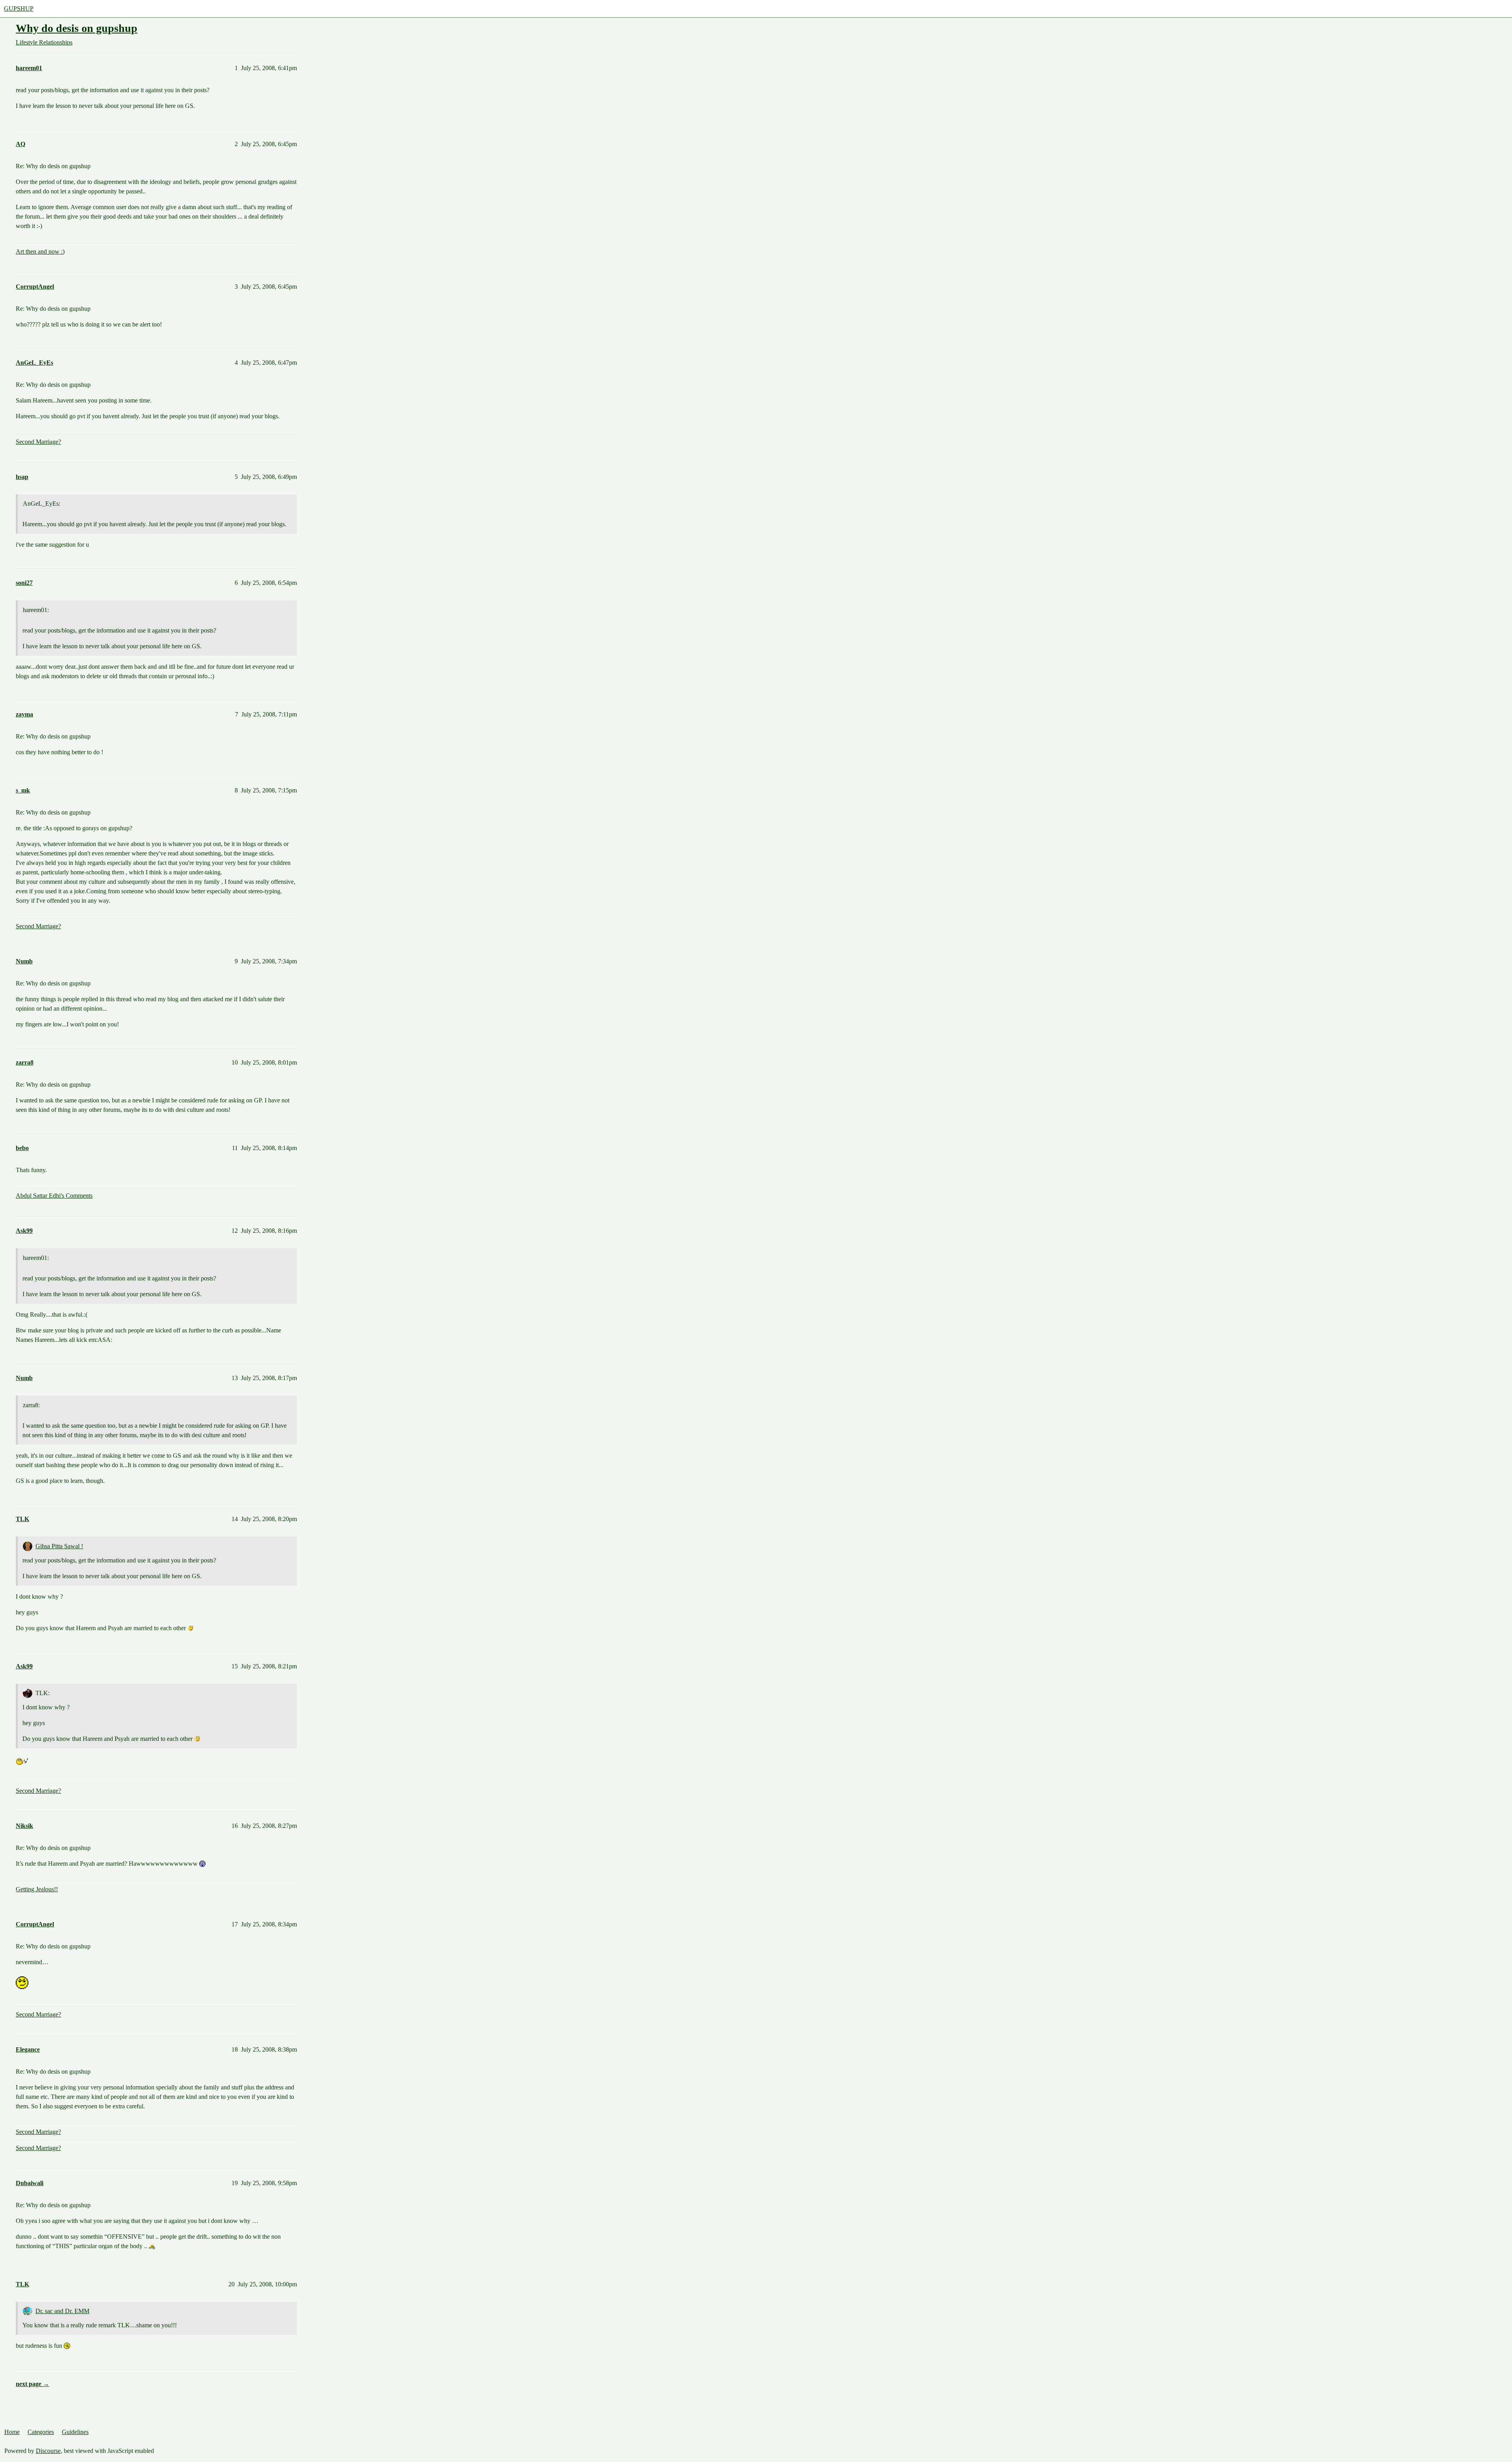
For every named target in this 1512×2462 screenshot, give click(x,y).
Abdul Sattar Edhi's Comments (54, 1196)
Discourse (48, 2451)
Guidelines (75, 2432)
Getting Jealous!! (37, 1889)
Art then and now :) (40, 251)
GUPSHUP (19, 8)
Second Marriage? (38, 442)
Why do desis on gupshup (77, 28)
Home (12, 2432)
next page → (32, 2384)
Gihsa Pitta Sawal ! (59, 1546)
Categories (41, 2432)
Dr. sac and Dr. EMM (62, 2311)
